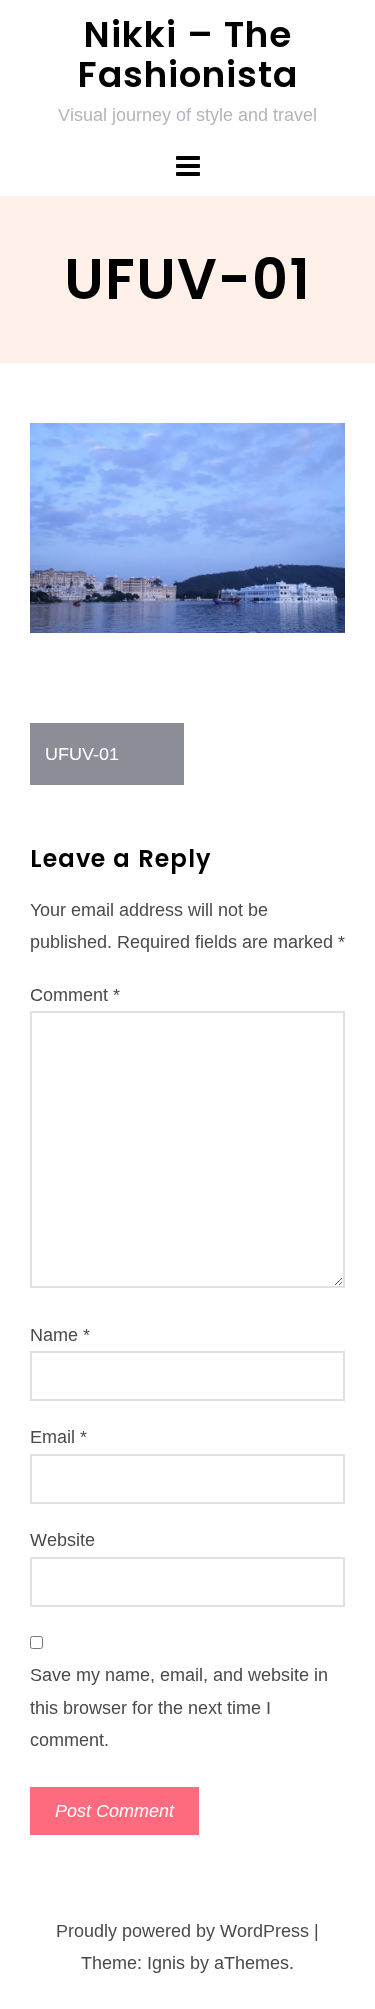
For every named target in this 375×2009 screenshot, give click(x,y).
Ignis (166, 1963)
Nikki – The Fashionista (188, 54)
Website (62, 1540)
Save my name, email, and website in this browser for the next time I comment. (179, 1707)
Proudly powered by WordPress (182, 1931)
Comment (75, 995)
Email (58, 1437)
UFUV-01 (82, 754)
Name (60, 1335)
